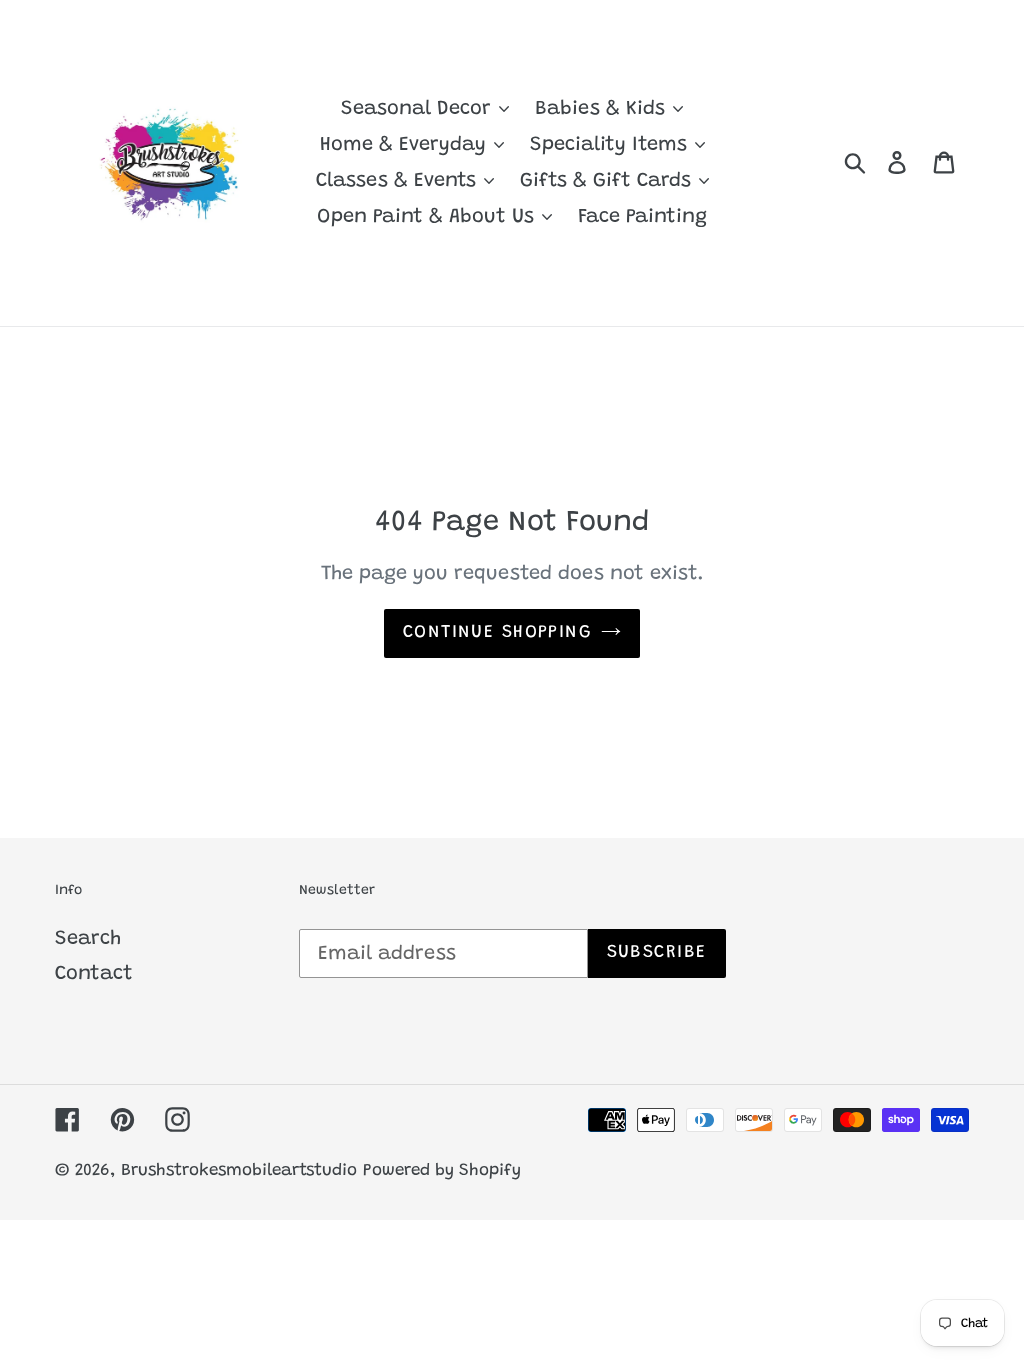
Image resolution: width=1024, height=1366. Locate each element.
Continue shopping (497, 633)
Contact (94, 974)
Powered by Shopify (442, 1171)
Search (88, 939)
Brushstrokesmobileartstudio (239, 1171)
